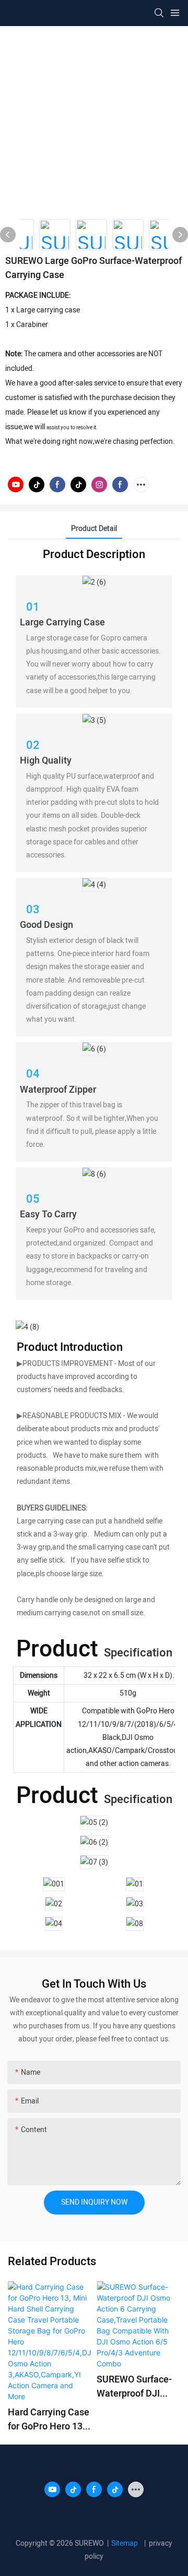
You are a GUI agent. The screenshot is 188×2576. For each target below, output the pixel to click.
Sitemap (127, 2543)
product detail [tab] (94, 529)
